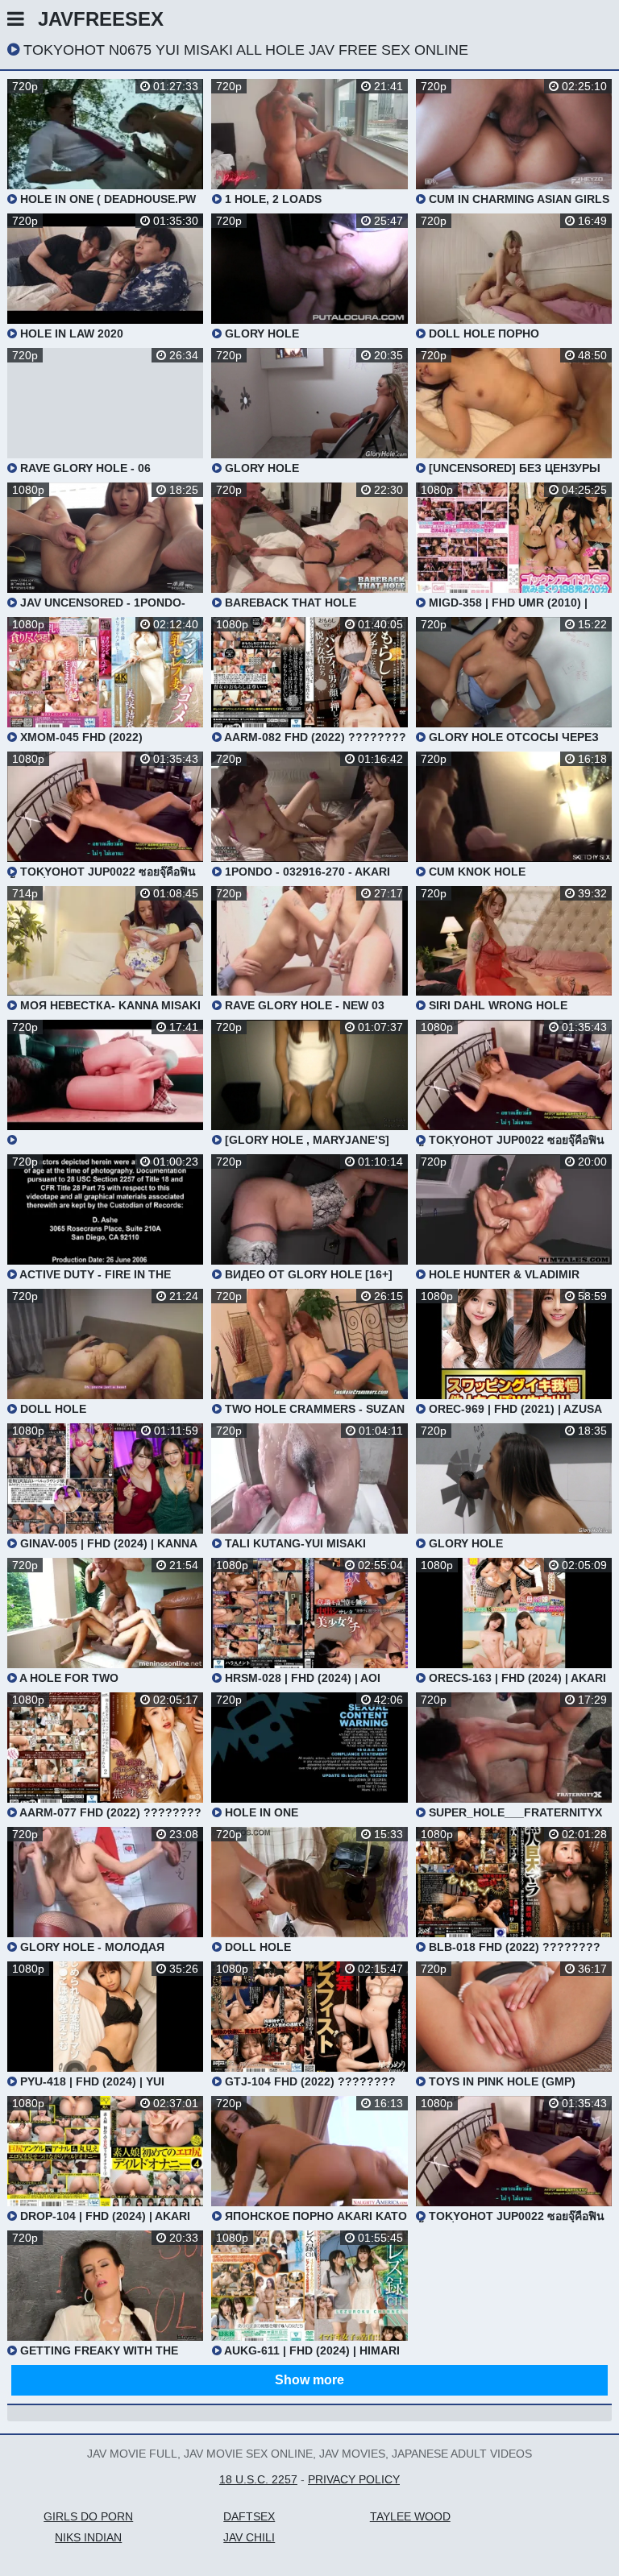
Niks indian (88, 2537)
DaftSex (249, 2516)
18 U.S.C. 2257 (258, 2479)
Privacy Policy (354, 2479)
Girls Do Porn (88, 2516)
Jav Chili (249, 2537)
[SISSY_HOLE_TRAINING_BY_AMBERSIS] (105, 1083)
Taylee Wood (410, 2516)
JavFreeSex (101, 19)
